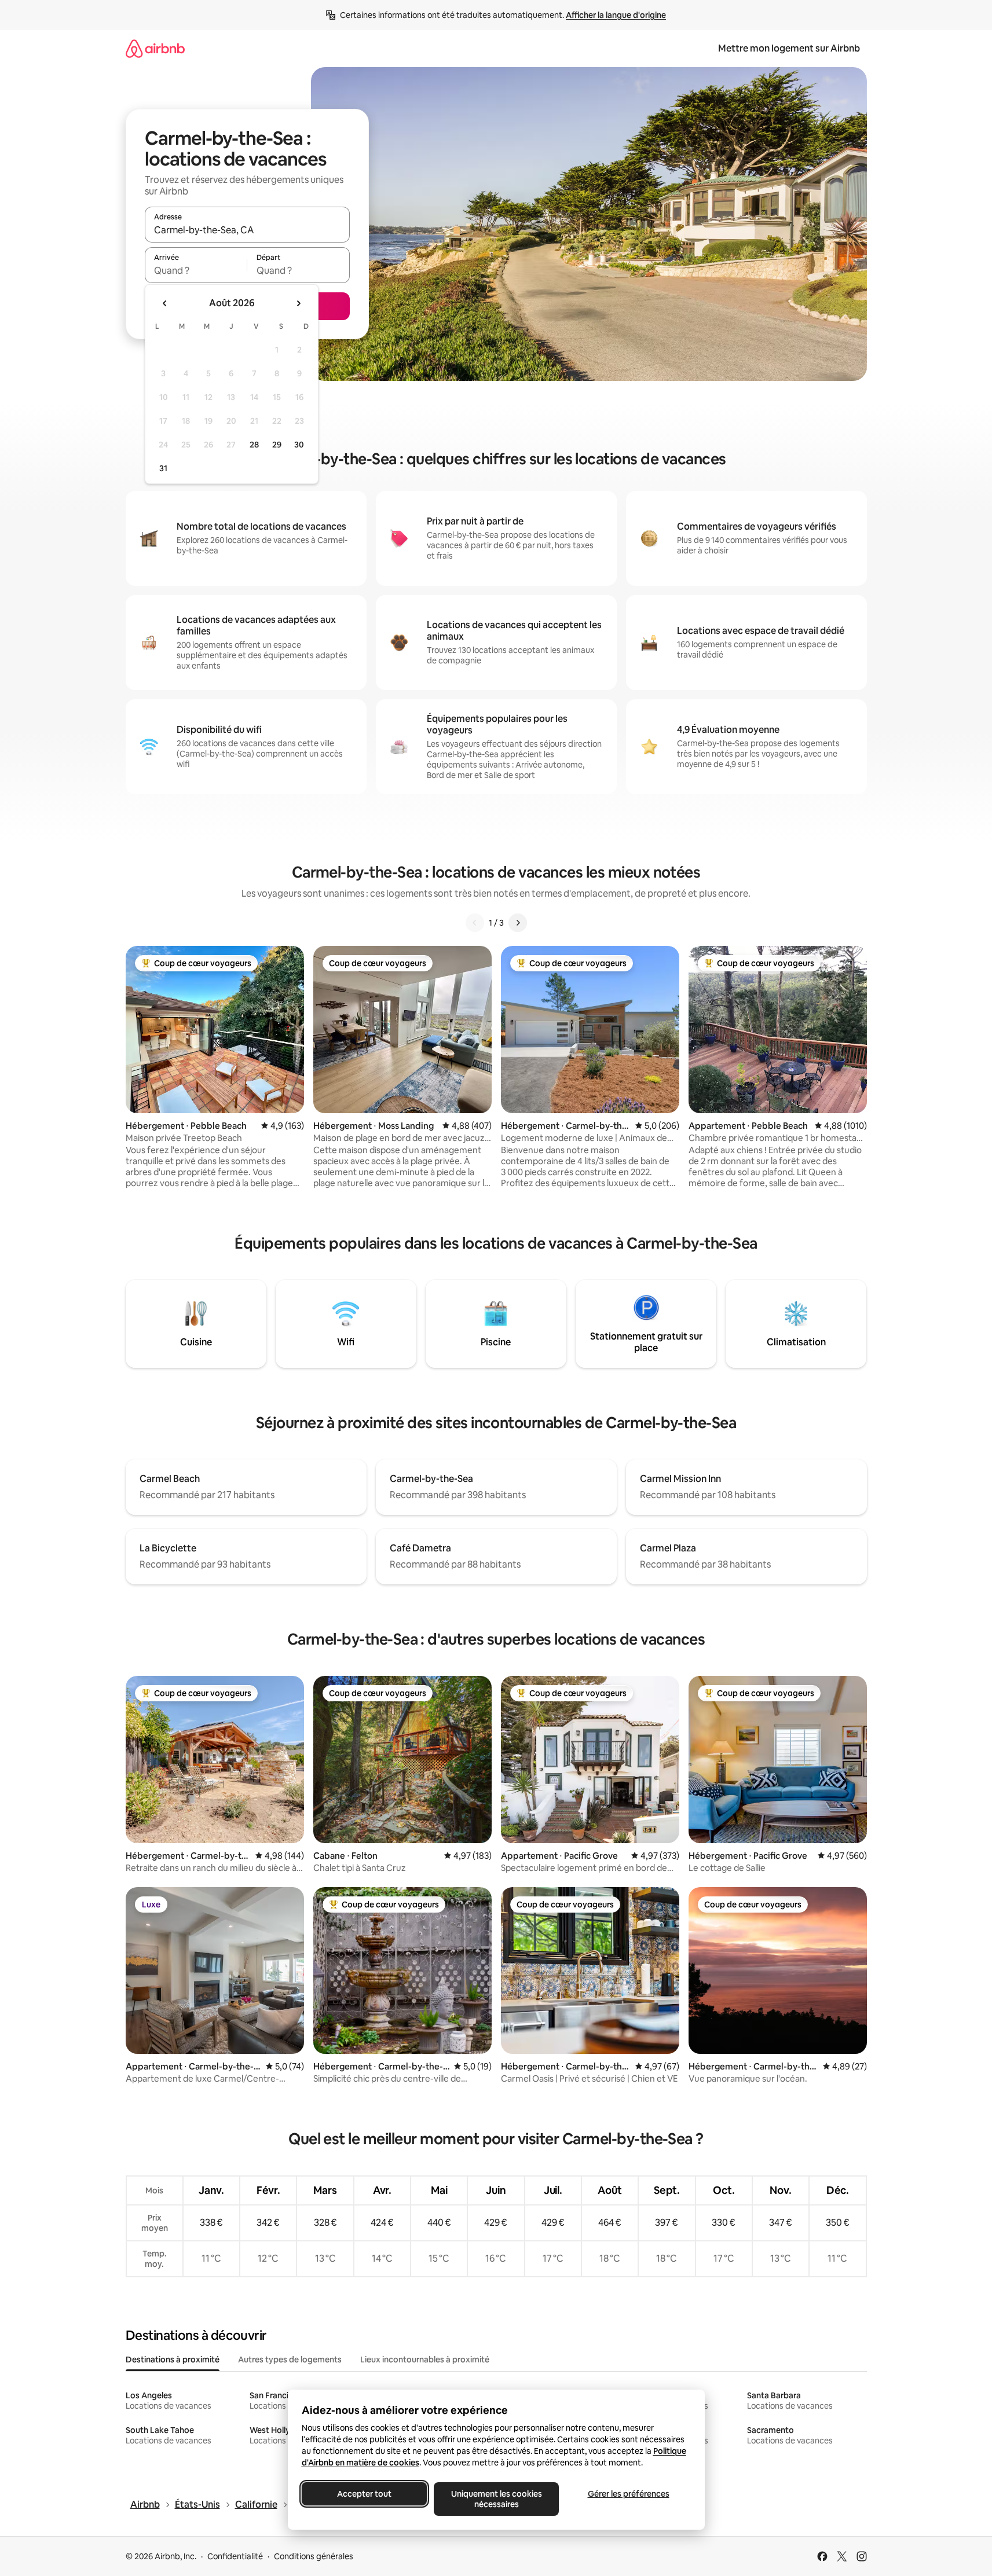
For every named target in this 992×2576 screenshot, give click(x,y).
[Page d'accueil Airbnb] (155, 48)
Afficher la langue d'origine (616, 15)
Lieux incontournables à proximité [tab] (425, 2360)
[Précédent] (475, 923)
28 (254, 445)
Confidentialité (235, 2556)
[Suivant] (518, 923)
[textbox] (196, 270)
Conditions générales (314, 2556)
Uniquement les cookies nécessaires (496, 2499)
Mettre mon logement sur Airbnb (789, 48)
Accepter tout (364, 2494)
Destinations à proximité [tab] (173, 2360)
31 (163, 468)
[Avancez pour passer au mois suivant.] (298, 303)
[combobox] (247, 230)
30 (299, 445)
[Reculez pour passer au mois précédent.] (165, 303)
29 (277, 445)
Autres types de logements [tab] (290, 2360)
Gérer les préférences (628, 2494)
